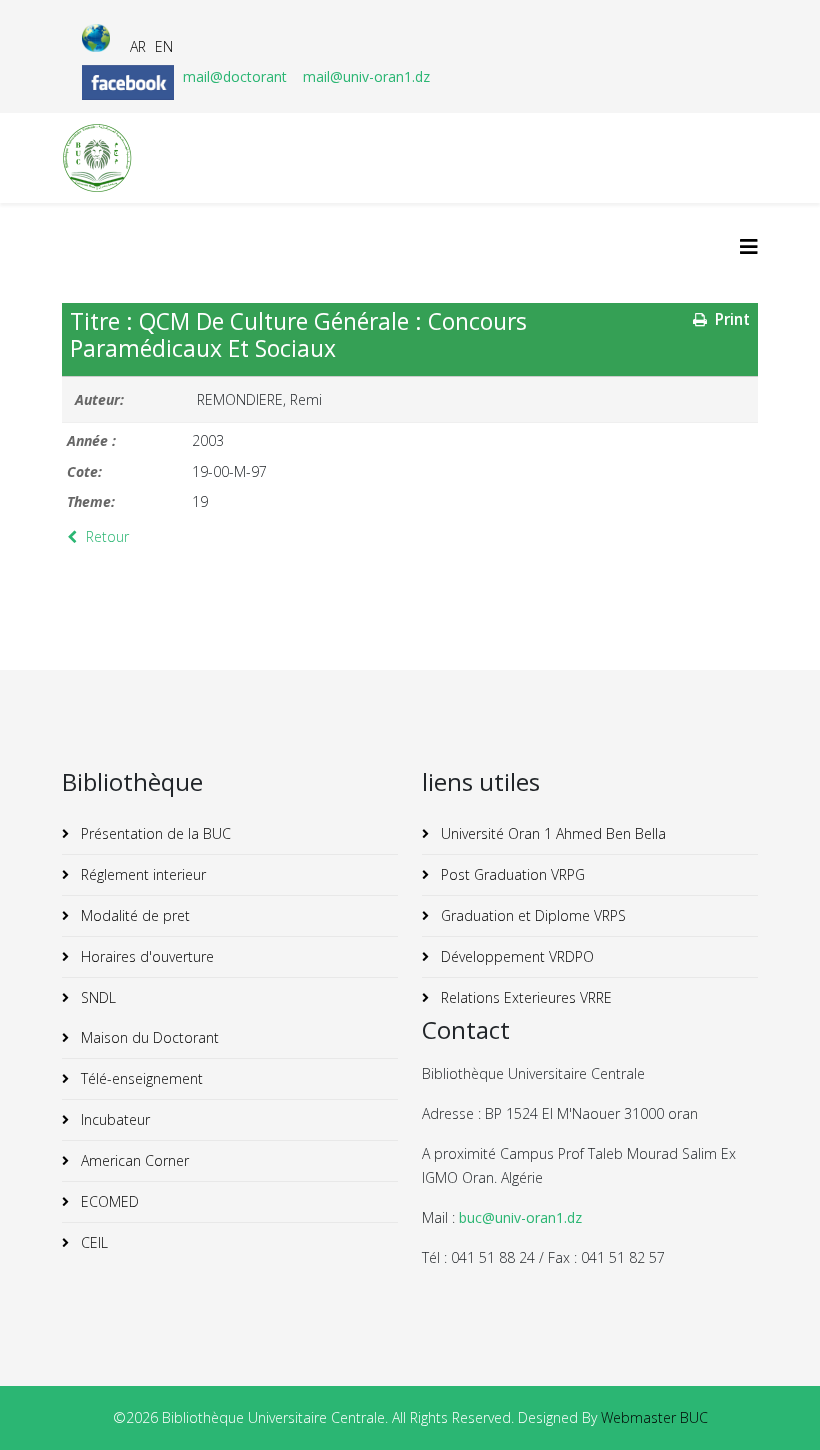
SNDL (96, 997)
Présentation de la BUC (154, 833)
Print (730, 319)
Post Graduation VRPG (511, 874)
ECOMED (108, 1201)
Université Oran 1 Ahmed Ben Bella (551, 833)
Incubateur (113, 1119)
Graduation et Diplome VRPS (531, 915)
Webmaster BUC (654, 1417)
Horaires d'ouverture (145, 956)
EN (164, 46)
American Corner (133, 1160)
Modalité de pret (133, 915)
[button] (775, 1405)
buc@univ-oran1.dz (520, 1217)
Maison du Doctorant (148, 1037)
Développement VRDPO (515, 956)
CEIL (92, 1242)
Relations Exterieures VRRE (524, 997)
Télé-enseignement (140, 1078)
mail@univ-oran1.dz (366, 76)
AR (138, 46)
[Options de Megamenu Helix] (749, 246)
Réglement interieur (141, 874)
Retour (105, 536)
